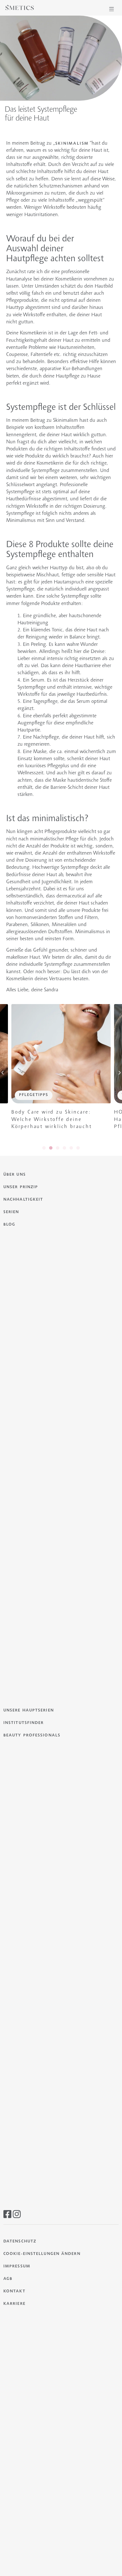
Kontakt (14, 2292)
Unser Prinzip (21, 1187)
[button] (112, 9)
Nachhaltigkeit (23, 1200)
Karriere (14, 2304)
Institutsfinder (24, 1723)
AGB (8, 2279)
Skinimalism (72, 144)
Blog (9, 1225)
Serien (11, 1212)
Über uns (15, 1175)
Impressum (17, 2267)
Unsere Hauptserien (29, 1711)
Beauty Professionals (32, 1736)
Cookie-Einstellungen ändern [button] (42, 2254)
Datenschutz (20, 2242)
